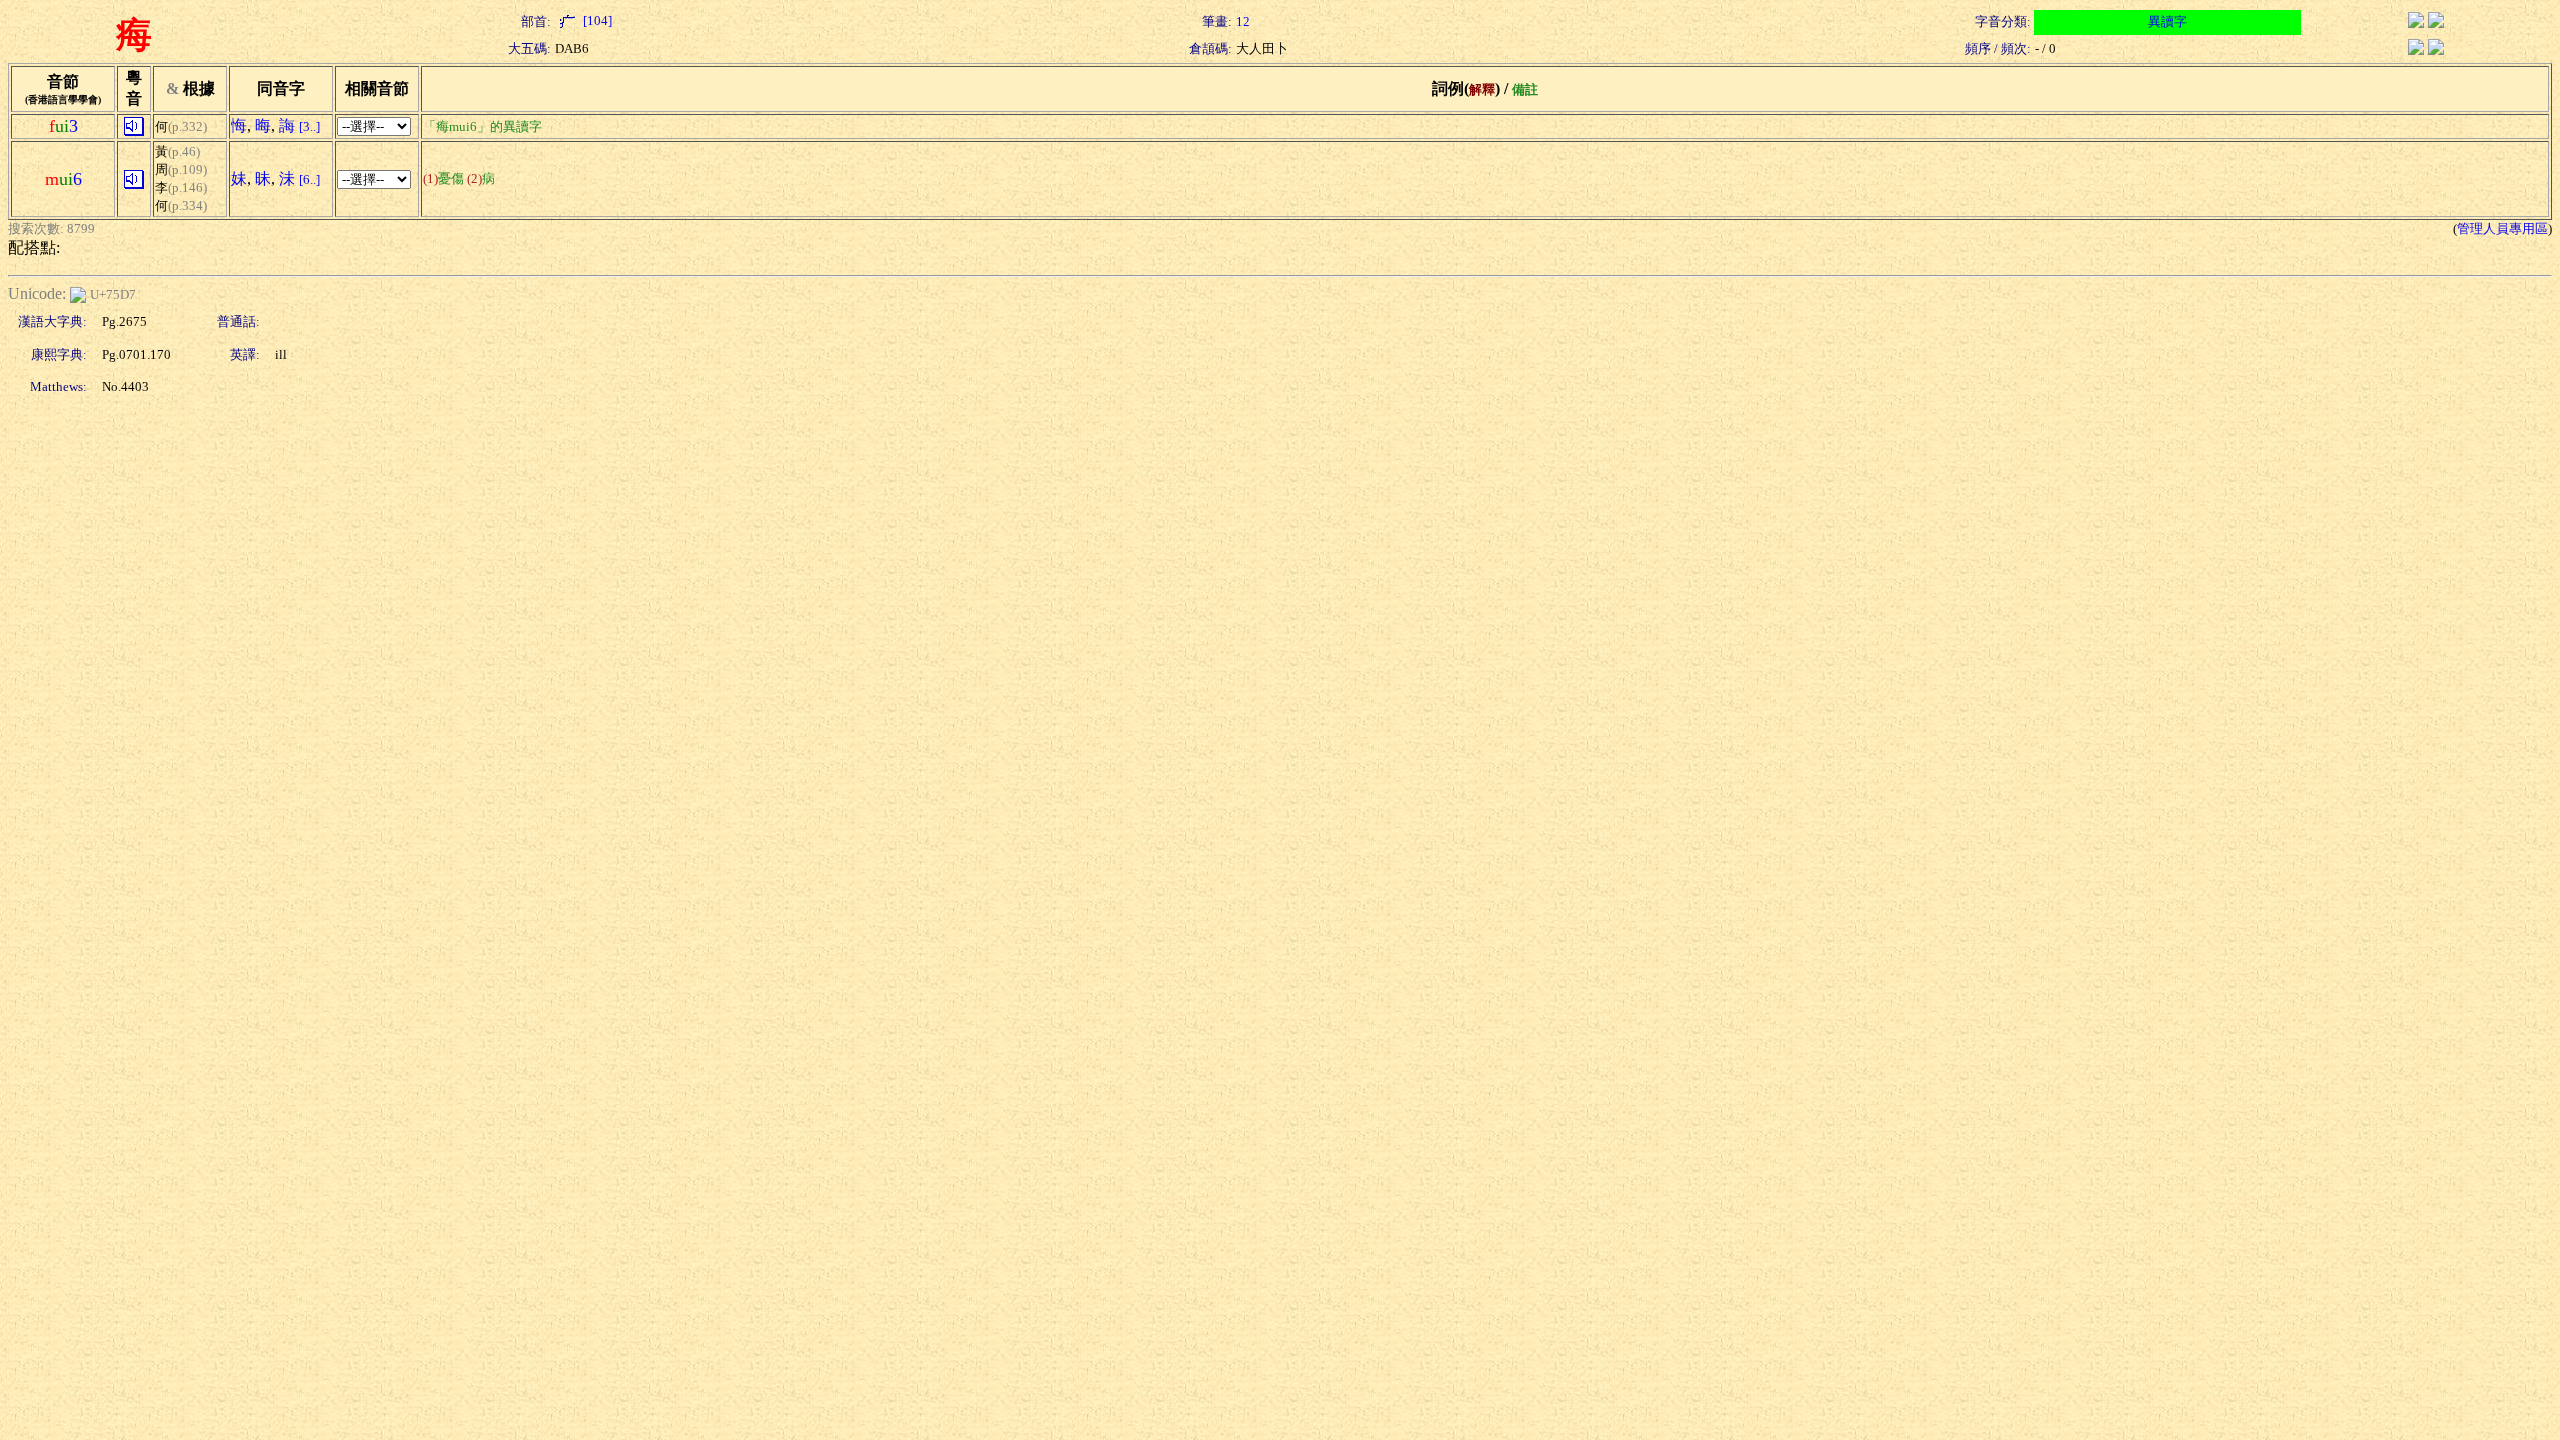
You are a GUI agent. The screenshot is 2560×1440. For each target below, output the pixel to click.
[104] (596, 20)
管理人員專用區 (2502, 228)
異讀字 (2167, 21)
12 (1243, 21)
